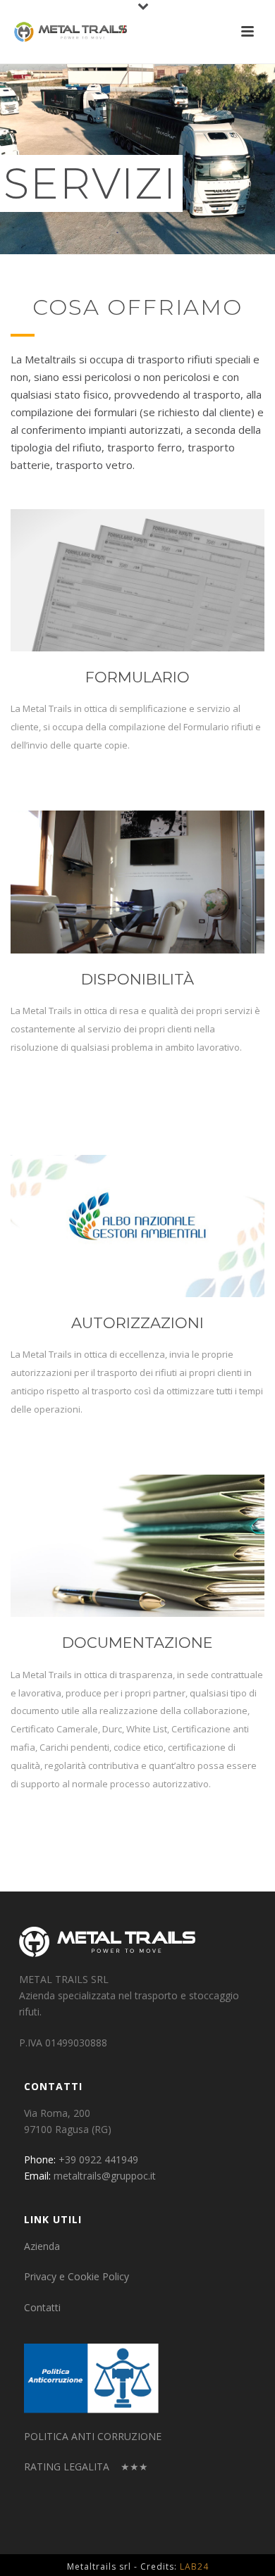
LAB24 (194, 2566)
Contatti (42, 2307)
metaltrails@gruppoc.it (105, 2176)
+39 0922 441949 (98, 2159)
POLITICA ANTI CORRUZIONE (93, 2436)
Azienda (42, 2246)
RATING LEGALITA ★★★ (86, 2466)
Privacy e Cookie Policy (77, 2276)
